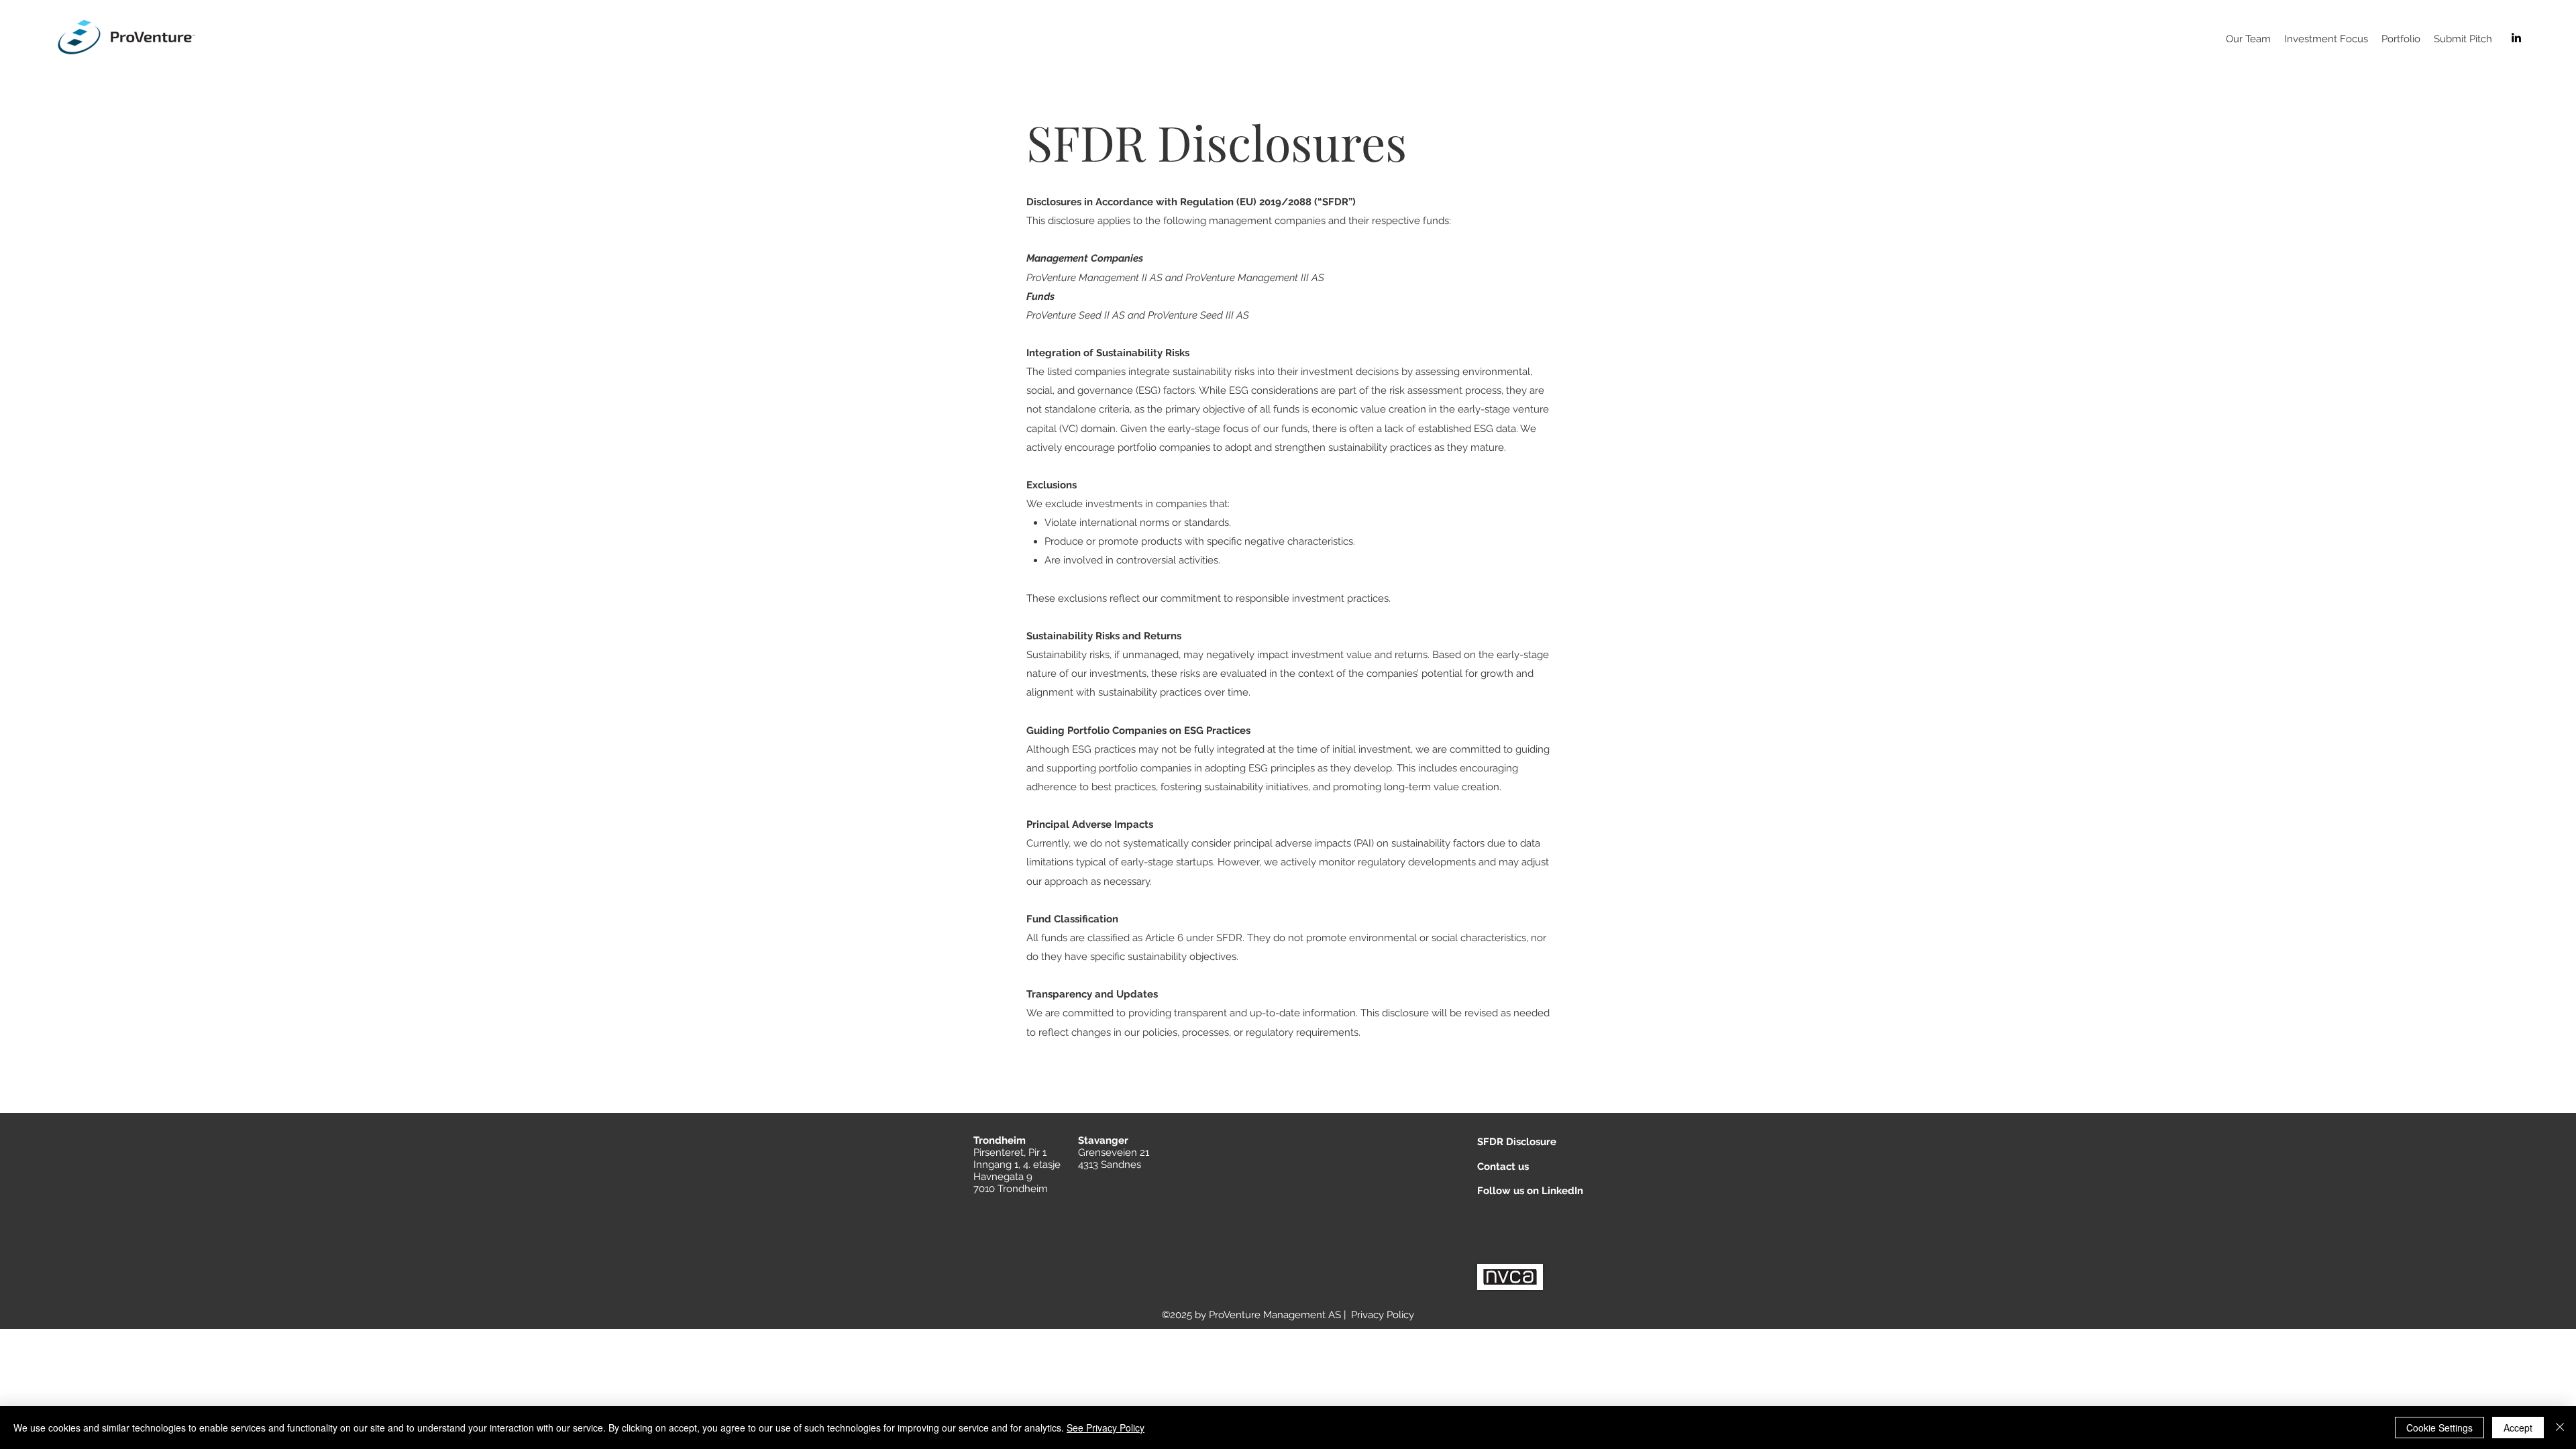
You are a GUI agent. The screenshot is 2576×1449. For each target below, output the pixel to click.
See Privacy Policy (1106, 1428)
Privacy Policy (1383, 1315)
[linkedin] (2516, 38)
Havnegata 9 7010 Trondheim (1011, 1183)
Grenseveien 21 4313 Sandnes (1114, 1159)
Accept (2518, 1428)
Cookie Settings (2439, 1428)
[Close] (2560, 1428)
